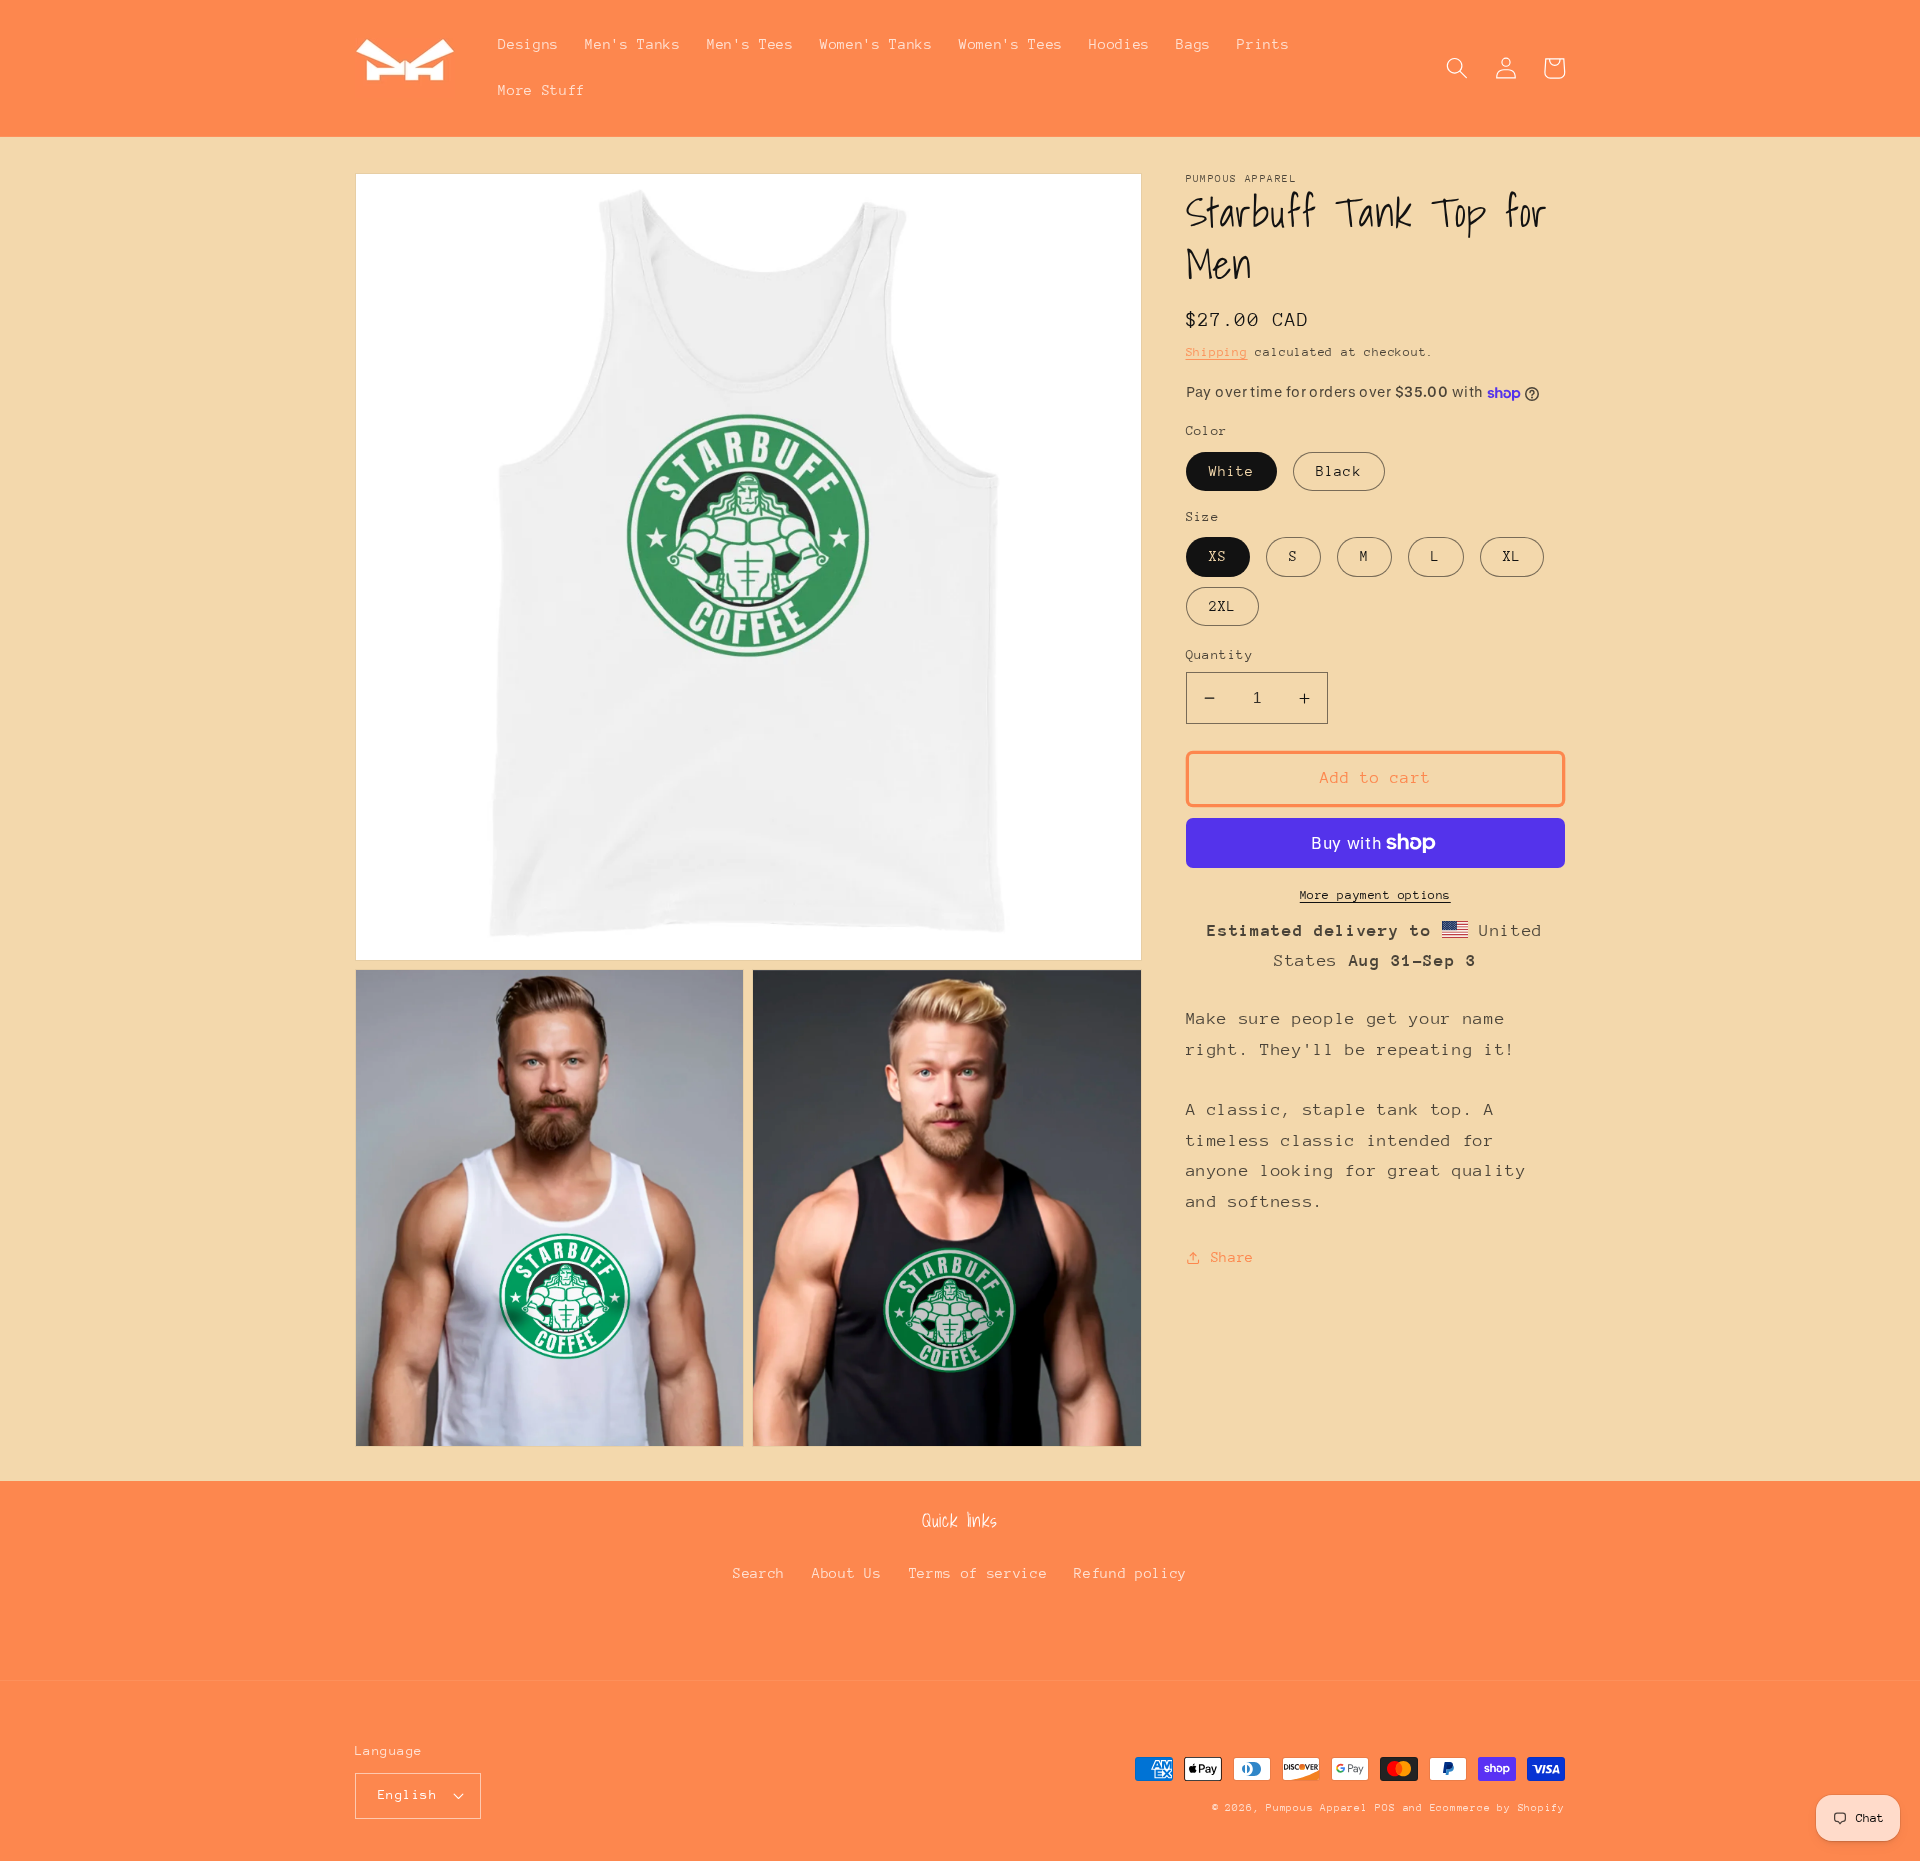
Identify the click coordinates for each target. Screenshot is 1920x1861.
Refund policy (1130, 1573)
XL (1512, 557)
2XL (1222, 606)
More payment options (1375, 895)
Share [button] (1232, 1258)
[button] (1457, 68)
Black (1339, 471)
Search (759, 1573)
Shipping (1217, 352)
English (407, 1794)
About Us (846, 1573)
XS (1218, 557)
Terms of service (978, 1573)
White (1232, 471)
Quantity (1220, 654)
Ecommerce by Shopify (1497, 1808)
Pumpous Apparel (1317, 1808)
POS (1385, 1808)
